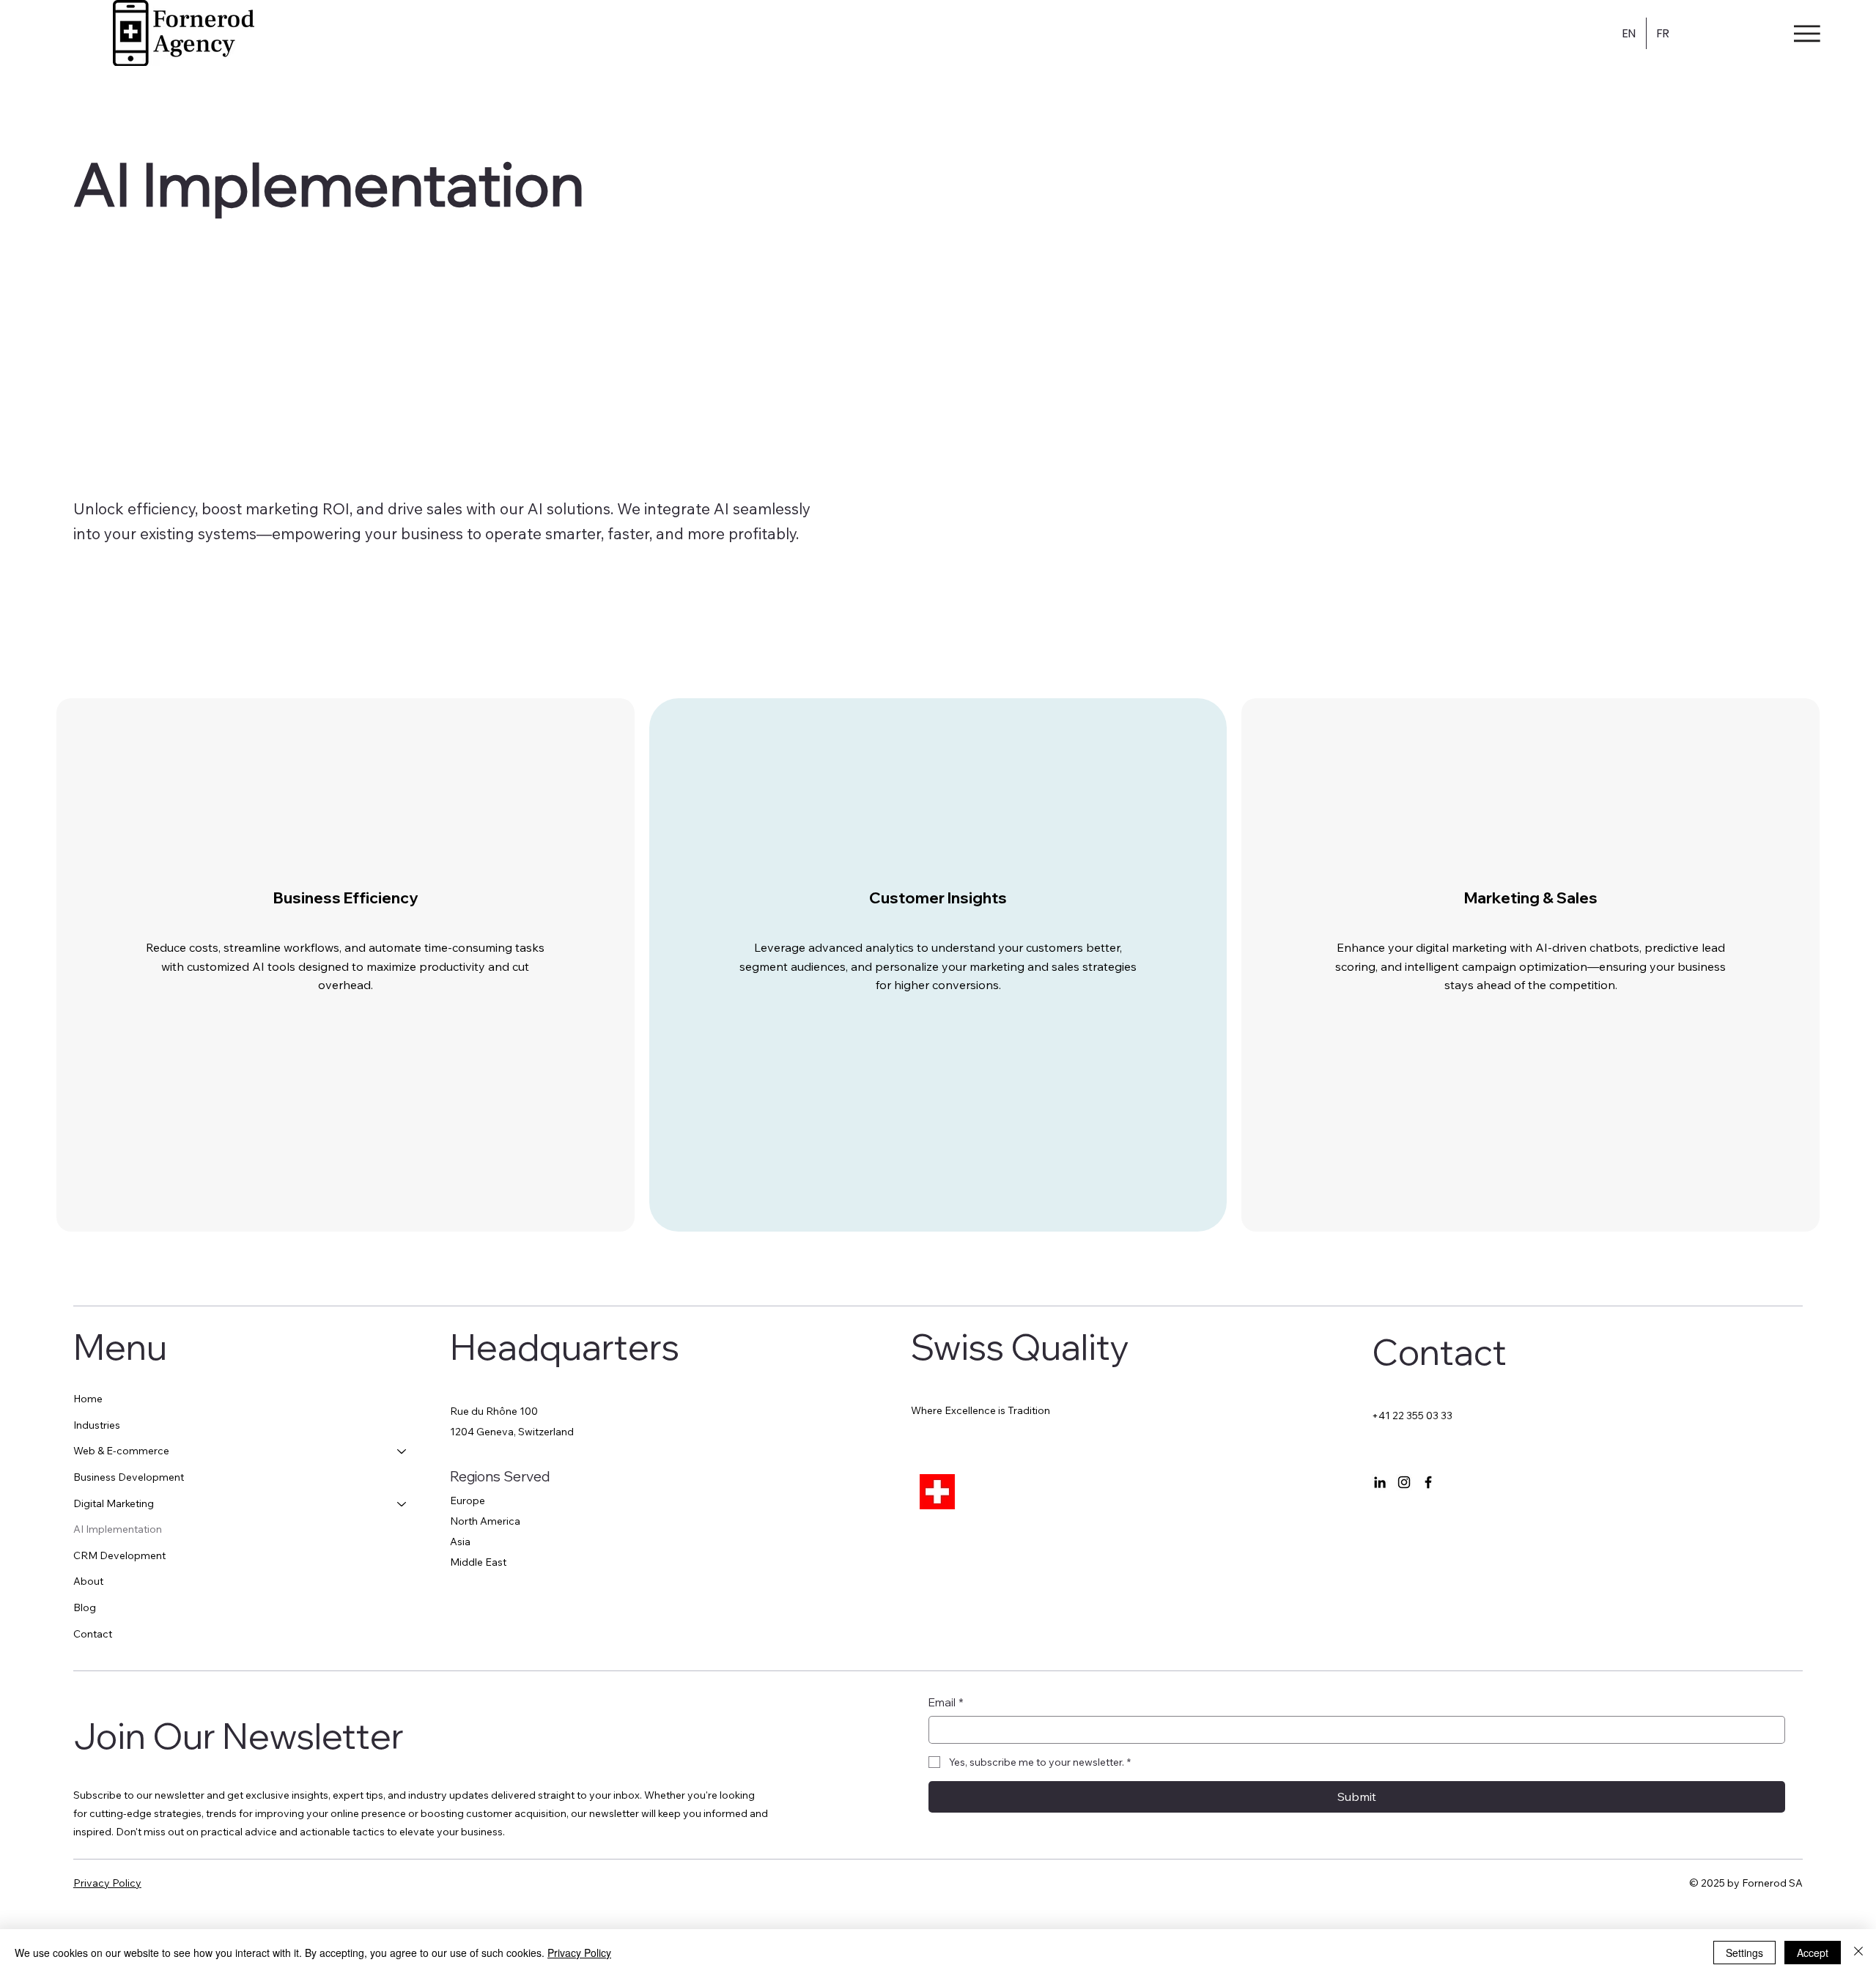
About (88, 1581)
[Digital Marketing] (402, 1504)
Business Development (129, 1477)
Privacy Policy (107, 1883)
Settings (1744, 1953)
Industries (97, 1425)
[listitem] (346, 965)
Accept (1813, 1953)
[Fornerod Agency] (1380, 1482)
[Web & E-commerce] (402, 1451)
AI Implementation (118, 1529)
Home (88, 1399)
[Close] (1858, 1953)
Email (946, 1702)
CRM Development (119, 1555)
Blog (85, 1607)
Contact (93, 1634)
